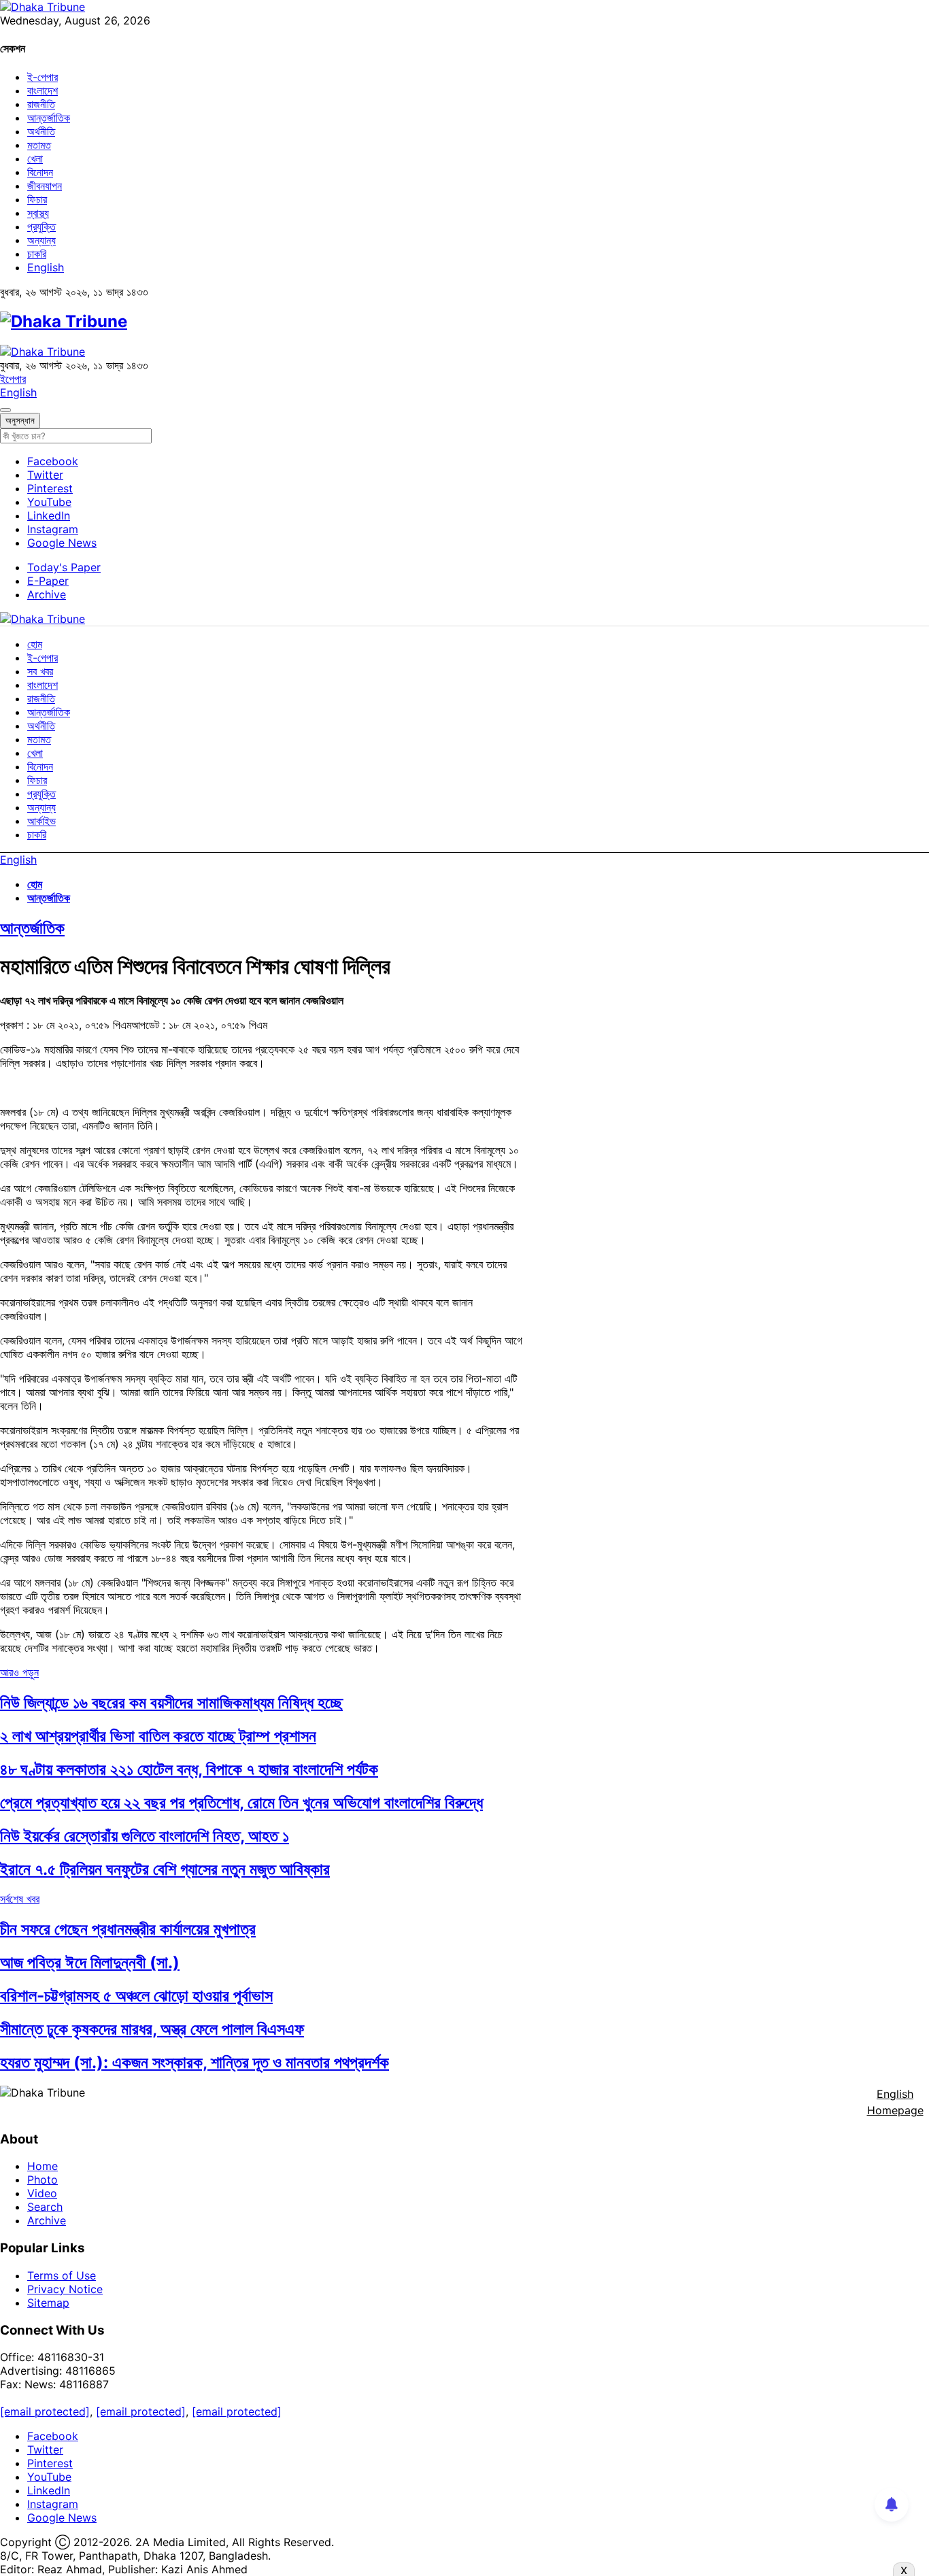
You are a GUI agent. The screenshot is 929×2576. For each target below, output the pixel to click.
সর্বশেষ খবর (20, 1899)
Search (45, 2207)
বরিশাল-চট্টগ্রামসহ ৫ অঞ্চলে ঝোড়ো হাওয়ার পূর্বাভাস (136, 1996)
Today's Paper (64, 567)
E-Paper (48, 581)
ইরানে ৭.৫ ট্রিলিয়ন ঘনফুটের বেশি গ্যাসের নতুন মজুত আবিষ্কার (165, 1869)
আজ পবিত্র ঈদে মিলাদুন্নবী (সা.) (90, 1962)
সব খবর (40, 671)
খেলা (35, 158)
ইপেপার (13, 379)
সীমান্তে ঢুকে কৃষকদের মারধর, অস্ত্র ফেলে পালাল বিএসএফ (152, 2029)
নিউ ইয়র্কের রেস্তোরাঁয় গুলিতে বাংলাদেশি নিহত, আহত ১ (145, 1836)
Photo (43, 2180)
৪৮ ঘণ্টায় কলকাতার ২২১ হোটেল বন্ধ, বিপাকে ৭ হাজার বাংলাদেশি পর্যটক (189, 1769)
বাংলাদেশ (43, 90)
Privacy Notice (65, 2289)
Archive (47, 594)
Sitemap (48, 2303)
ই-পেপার (43, 77)
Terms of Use (62, 2275)
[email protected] (45, 2411)
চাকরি (37, 254)
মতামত (39, 145)
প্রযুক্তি (41, 226)
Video (42, 2193)
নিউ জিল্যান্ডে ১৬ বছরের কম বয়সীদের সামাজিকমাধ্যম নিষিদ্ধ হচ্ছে (171, 1702)
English (46, 267)
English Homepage (895, 2102)
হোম (35, 644)
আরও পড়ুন (19, 1672)
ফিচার (37, 199)
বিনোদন (40, 172)
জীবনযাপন (45, 186)
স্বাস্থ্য (38, 213)
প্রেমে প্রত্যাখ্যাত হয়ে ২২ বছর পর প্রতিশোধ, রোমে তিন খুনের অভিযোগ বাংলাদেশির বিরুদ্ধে (241, 1802)
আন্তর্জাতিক (49, 118)
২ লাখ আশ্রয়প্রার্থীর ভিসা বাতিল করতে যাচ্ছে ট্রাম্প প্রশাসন (158, 1736)
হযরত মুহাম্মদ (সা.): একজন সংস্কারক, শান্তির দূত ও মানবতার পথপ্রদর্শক (195, 2062)
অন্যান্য (41, 240)
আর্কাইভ (41, 821)
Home (43, 2166)
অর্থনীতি (41, 131)
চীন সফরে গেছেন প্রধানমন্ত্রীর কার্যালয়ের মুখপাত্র (128, 1929)
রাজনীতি (41, 104)
